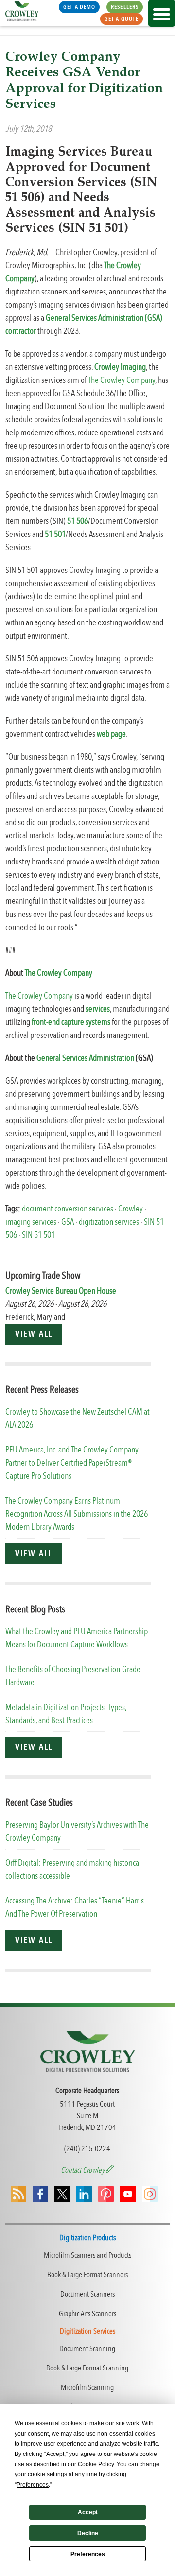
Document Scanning (87, 2349)
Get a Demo (79, 7)
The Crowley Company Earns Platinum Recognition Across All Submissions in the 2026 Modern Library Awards (77, 1514)
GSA (68, 1222)
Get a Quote (122, 19)
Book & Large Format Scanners (87, 2275)
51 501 (55, 534)
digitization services (109, 1222)
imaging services (31, 1222)
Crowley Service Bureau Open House (61, 1291)
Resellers (125, 7)
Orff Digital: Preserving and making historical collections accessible (73, 1869)
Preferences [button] (33, 2485)
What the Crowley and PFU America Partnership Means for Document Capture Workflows (77, 1638)
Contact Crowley (83, 2170)
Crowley (131, 1209)
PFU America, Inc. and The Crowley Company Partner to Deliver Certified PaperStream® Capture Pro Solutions (72, 1463)
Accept (88, 2512)
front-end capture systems (71, 1022)
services (98, 1009)
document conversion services (68, 1209)
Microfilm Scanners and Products (87, 2255)
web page (111, 734)
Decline (88, 2533)
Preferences (88, 2554)
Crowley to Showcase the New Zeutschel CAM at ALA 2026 (78, 1418)
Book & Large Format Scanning (87, 2368)
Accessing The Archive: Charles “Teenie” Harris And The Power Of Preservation (75, 1907)
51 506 (78, 521)
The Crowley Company (122, 380)
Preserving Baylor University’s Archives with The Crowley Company (77, 1832)
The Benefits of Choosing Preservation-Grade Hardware (73, 1676)
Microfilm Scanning (87, 2387)
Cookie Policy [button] (96, 2464)
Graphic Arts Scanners (87, 2314)
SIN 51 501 (38, 1235)
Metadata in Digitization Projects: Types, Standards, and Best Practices (66, 1714)
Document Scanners (87, 2294)
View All (34, 1334)
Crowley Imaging (120, 367)
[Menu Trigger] (162, 13)
